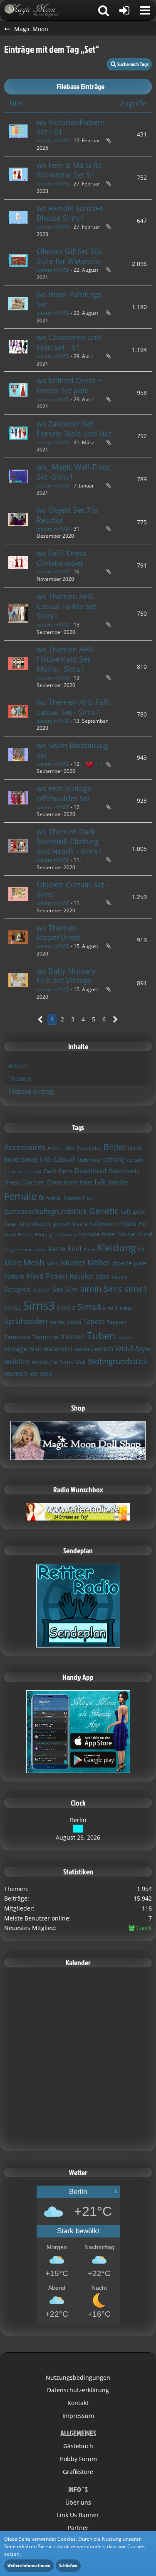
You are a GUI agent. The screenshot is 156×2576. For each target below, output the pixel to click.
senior (41, 1290)
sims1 (136, 1289)
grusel (62, 1224)
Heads (25, 1234)
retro (103, 1276)
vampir (125, 1337)
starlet (57, 1322)
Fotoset (72, 1198)
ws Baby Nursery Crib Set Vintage (66, 976)
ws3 (46, 1373)
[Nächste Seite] (115, 1020)
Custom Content (23, 1171)
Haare (80, 1224)
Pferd (35, 1276)
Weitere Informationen (29, 2565)
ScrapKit (17, 1289)
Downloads (124, 1171)
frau (88, 1198)
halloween (104, 1224)
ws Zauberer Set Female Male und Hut (74, 429)
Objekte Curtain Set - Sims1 (73, 890)
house (127, 1234)
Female (20, 1196)
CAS (46, 1159)
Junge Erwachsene (25, 1249)
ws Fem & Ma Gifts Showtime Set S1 (69, 170)
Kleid (89, 1249)
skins (126, 1308)
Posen (57, 1276)
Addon (55, 1148)
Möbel (98, 1262)
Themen (20, 1078)
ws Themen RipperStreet (58, 933)
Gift (126, 1212)
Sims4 (89, 1307)
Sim (72, 1289)
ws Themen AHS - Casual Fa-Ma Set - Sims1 (69, 606)
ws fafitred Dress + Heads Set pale (69, 385)
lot (141, 1249)
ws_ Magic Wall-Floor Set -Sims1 (73, 472)
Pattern (14, 1276)
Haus (128, 1223)
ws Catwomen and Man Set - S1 (69, 342)
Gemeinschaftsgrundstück (46, 1211)
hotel (109, 1234)
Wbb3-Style (133, 1349)
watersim (58, 1349)
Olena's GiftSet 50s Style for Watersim (69, 256)
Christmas (88, 1160)
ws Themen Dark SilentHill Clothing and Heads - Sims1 (69, 841)
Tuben (101, 1336)
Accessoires (25, 1147)
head (10, 1234)
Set (57, 1289)
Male (13, 1262)
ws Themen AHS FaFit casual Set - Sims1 (74, 707)
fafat (86, 1182)
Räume (120, 1277)
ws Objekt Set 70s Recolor (67, 515)
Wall (35, 1349)
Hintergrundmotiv (56, 1234)
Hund (145, 1234)
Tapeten (116, 1322)
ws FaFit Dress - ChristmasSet (64, 558)
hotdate (89, 1234)
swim (74, 1322)
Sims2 (12, 1307)
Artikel (17, 1066)
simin (91, 1289)
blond (135, 1148)
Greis (10, 1224)
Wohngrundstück (118, 1361)
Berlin (78, 1820)
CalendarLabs (78, 2140)
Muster (73, 1262)
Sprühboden (26, 1321)
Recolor (82, 1276)
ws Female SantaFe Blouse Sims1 (70, 213)
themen (73, 1337)
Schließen (68, 2565)
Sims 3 (66, 1307)
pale (140, 1263)
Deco (66, 1171)
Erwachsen (62, 1182)
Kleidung (116, 1248)
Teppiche (45, 1337)
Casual (64, 1159)
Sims (113, 1289)
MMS (53, 1264)
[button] (145, 10)
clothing (114, 1159)
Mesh (34, 1262)
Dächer (33, 1182)
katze (57, 1249)
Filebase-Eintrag (31, 1091)
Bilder (115, 1147)
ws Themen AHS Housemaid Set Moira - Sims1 (65, 659)
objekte (122, 1263)
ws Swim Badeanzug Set (72, 750)
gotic (139, 1212)
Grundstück (35, 1224)
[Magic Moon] (35, 10)
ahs (69, 1148)
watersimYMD (53, 140)
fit (41, 1198)
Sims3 (39, 1305)
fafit (100, 1182)
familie (118, 1182)
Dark (50, 1171)
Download (90, 1171)
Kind (74, 1249)
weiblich (17, 1362)
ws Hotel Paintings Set (69, 299)
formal (54, 1198)
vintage (16, 1349)
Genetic (104, 1211)
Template (17, 1337)
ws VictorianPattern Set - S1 (71, 127)
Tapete (94, 1321)
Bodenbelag (21, 1159)
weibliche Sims (52, 1362)
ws (34, 1373)
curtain (135, 1160)
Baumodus (89, 1148)
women (16, 1373)
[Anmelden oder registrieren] (124, 10)
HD (143, 1224)
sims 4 (110, 1308)
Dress (12, 1182)
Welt (80, 1362)
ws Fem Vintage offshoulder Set (64, 793)
